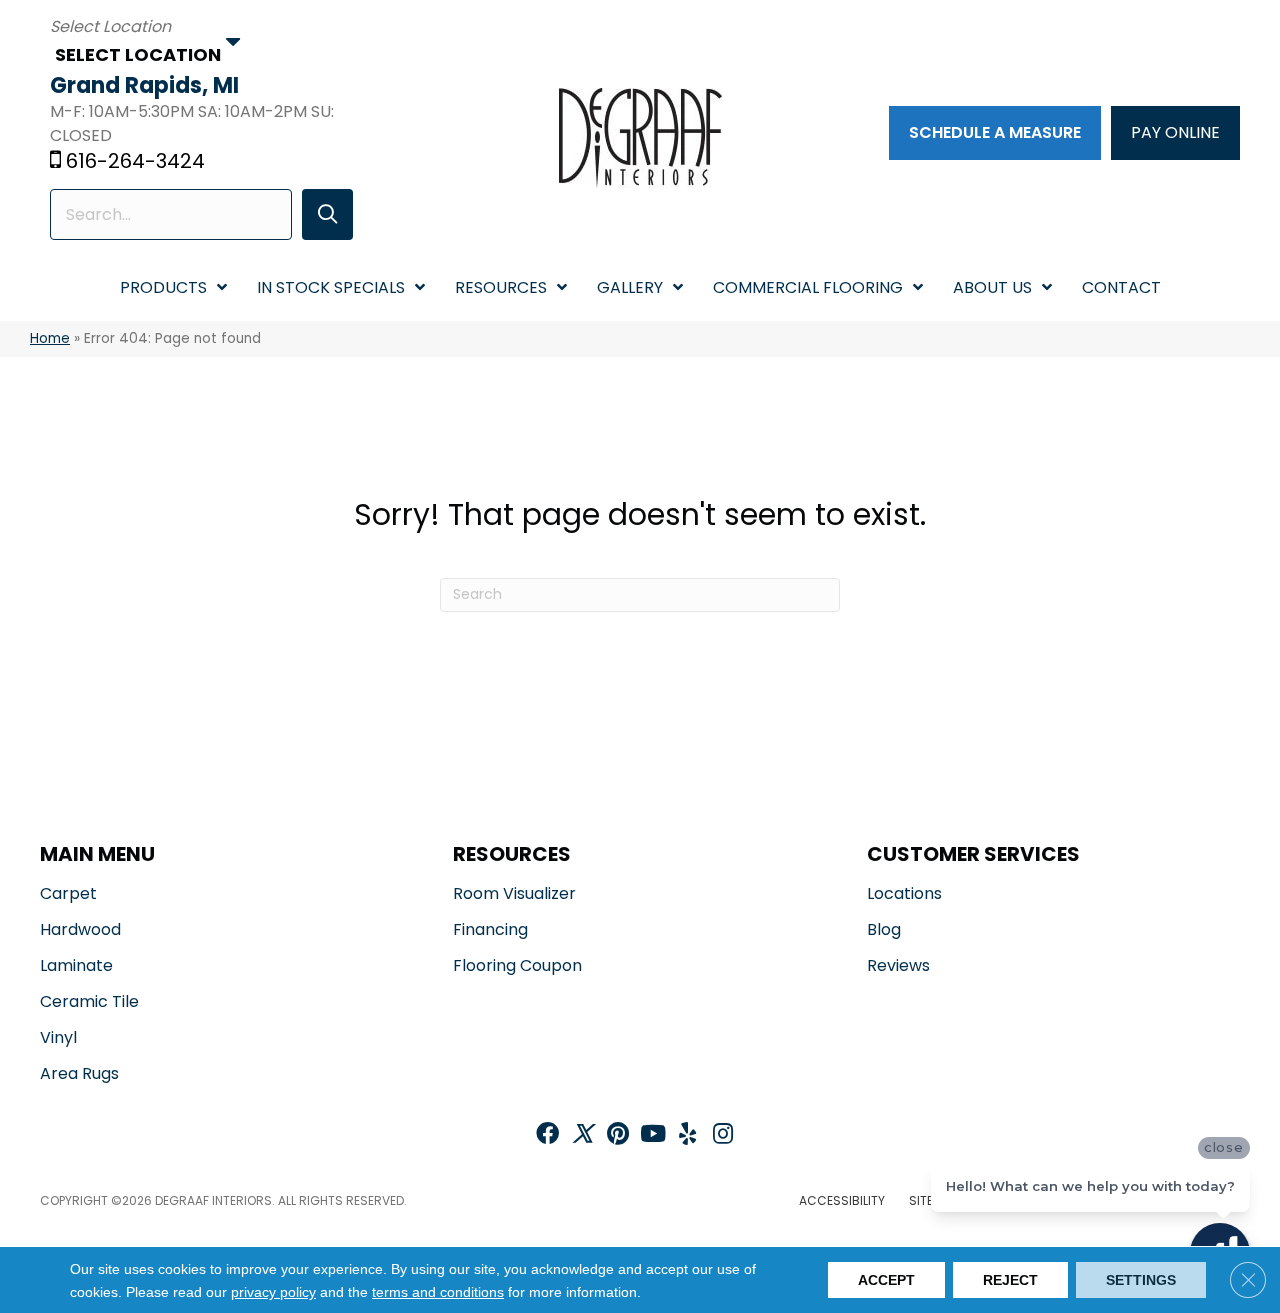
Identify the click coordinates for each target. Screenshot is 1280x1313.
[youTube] (653, 1135)
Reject (1010, 1280)
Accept (886, 1280)
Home (50, 338)
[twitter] (582, 1135)
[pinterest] (618, 1135)
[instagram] (723, 1135)
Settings (1141, 1280)
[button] (327, 214)
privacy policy (273, 1292)
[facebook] (547, 1135)
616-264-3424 (135, 161)
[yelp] (687, 1135)
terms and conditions (438, 1292)
